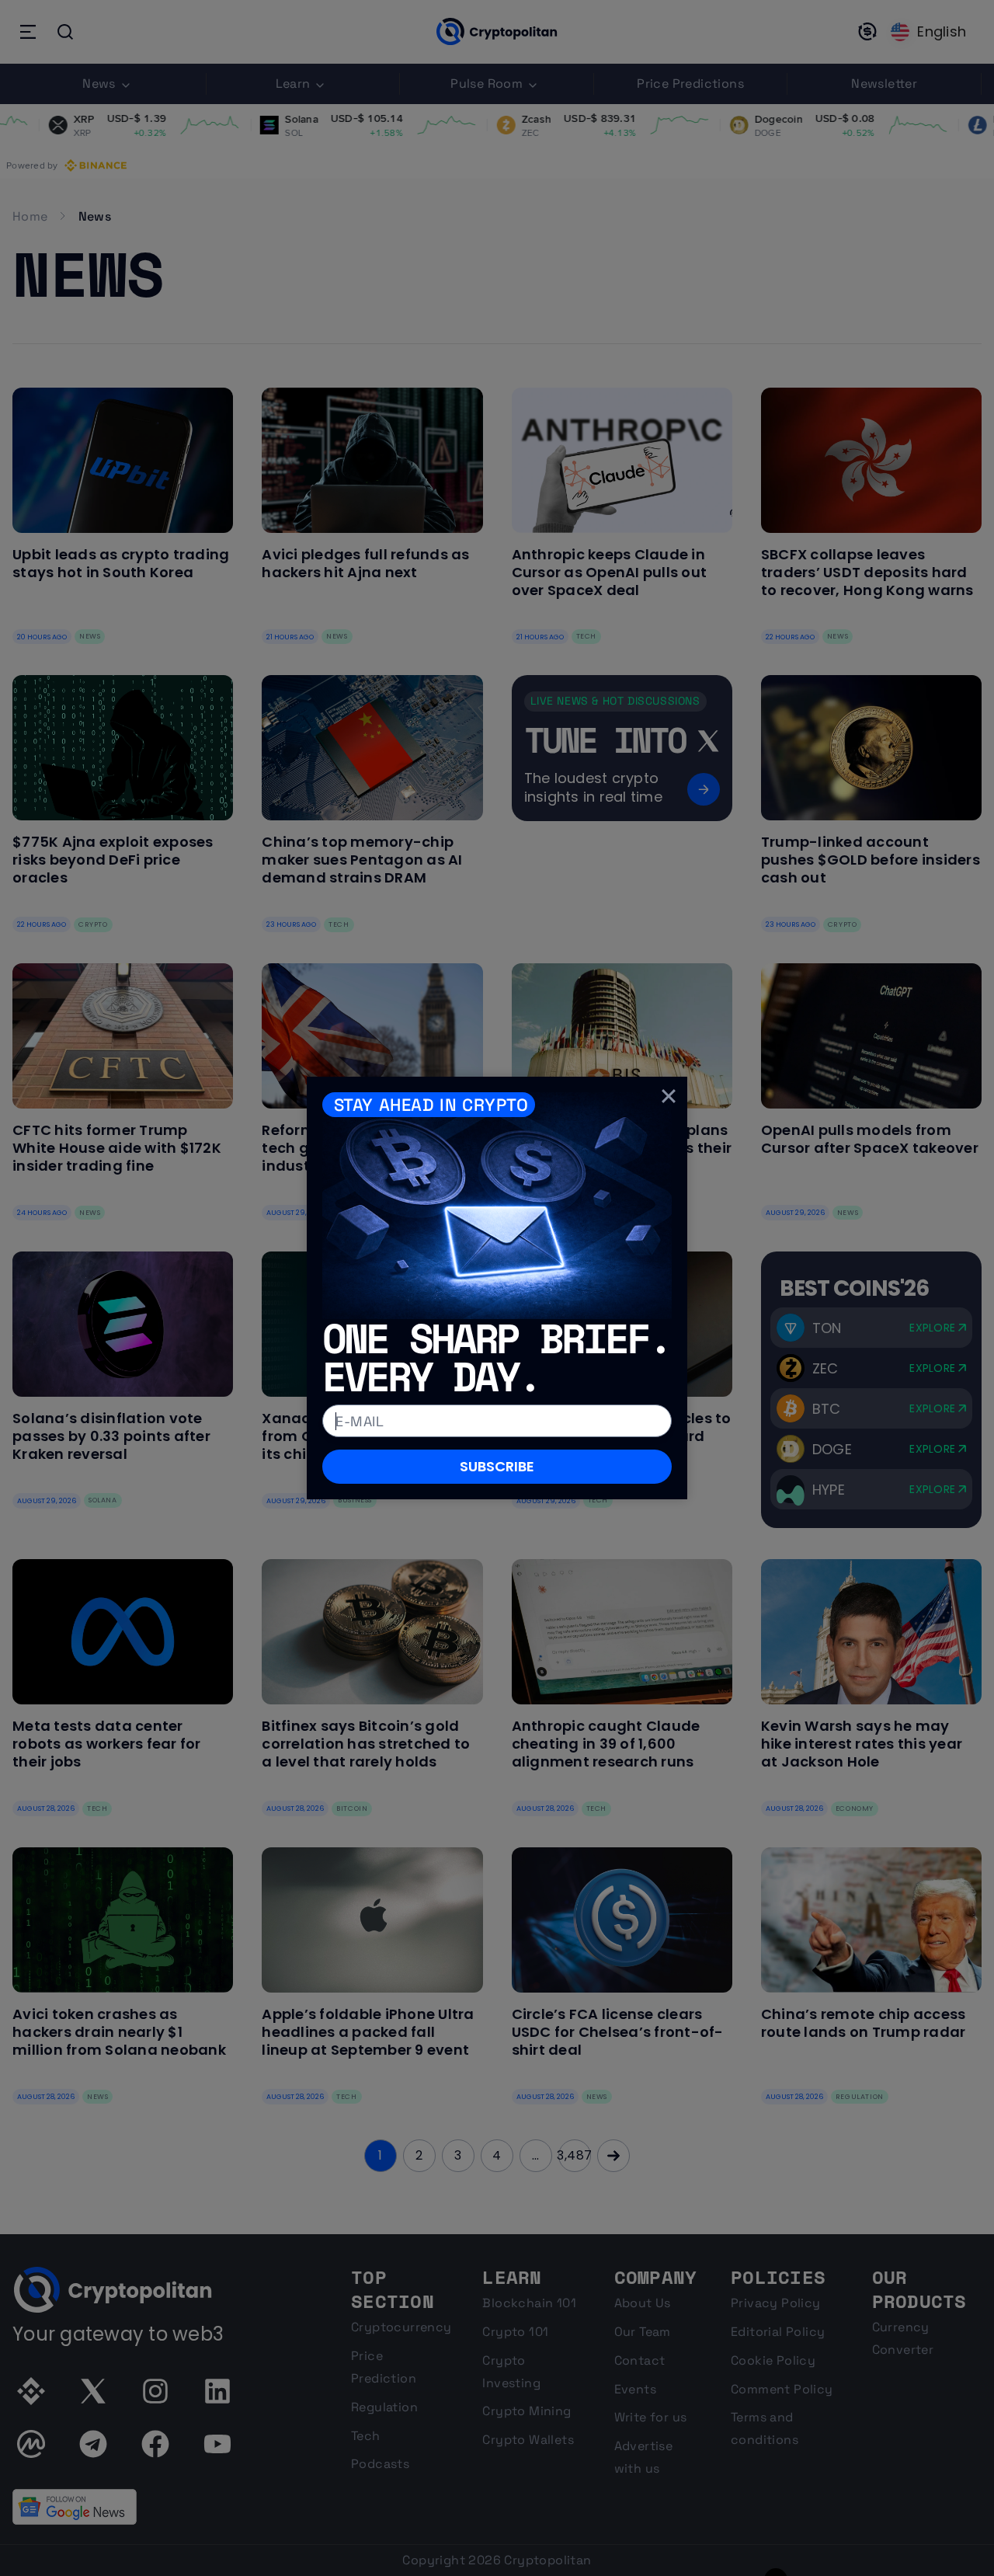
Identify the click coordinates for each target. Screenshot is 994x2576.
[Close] (669, 1095)
